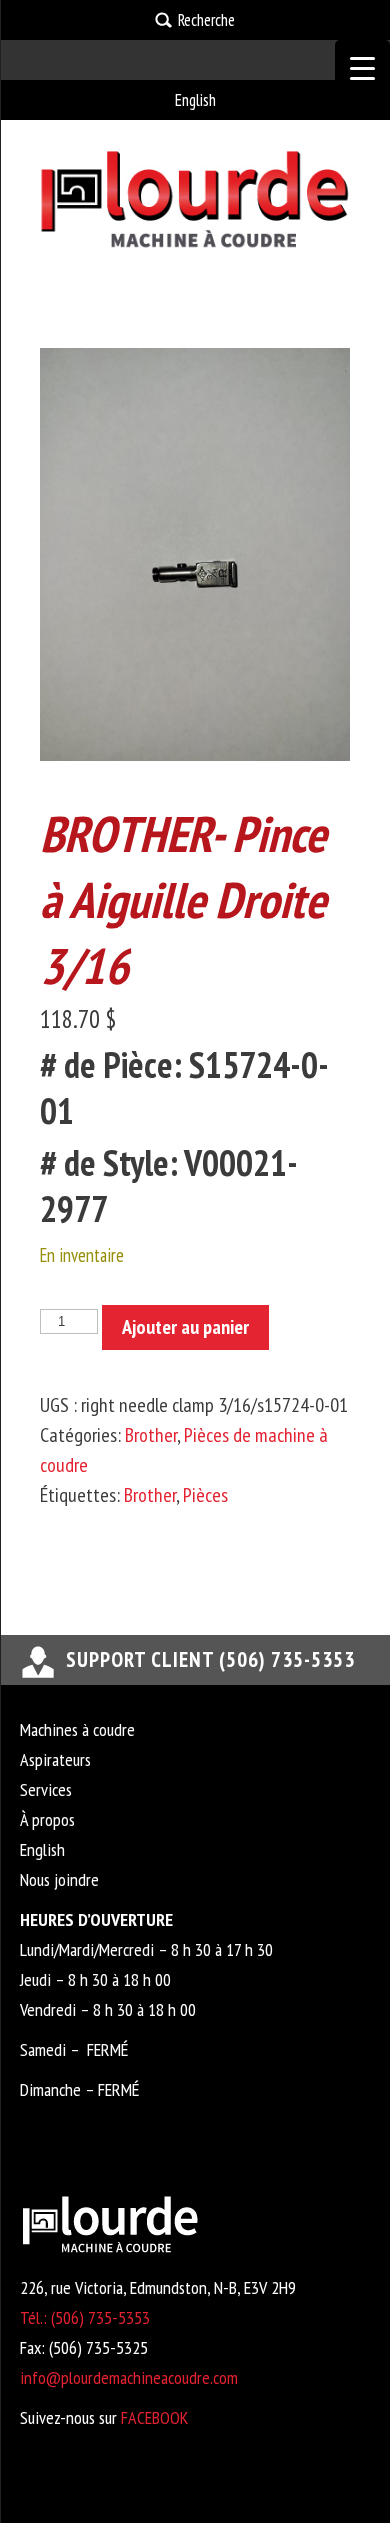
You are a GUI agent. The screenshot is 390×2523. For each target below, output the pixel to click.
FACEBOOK (154, 2417)
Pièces (205, 1495)
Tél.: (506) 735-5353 (85, 2317)
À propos (47, 1819)
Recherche (206, 20)
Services (46, 1789)
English (195, 100)
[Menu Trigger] (362, 67)
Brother (151, 1435)
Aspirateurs (55, 1759)
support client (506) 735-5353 (210, 1659)
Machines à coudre (77, 1729)
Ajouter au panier (185, 1327)
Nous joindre (59, 1879)
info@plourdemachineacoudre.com (129, 2377)
